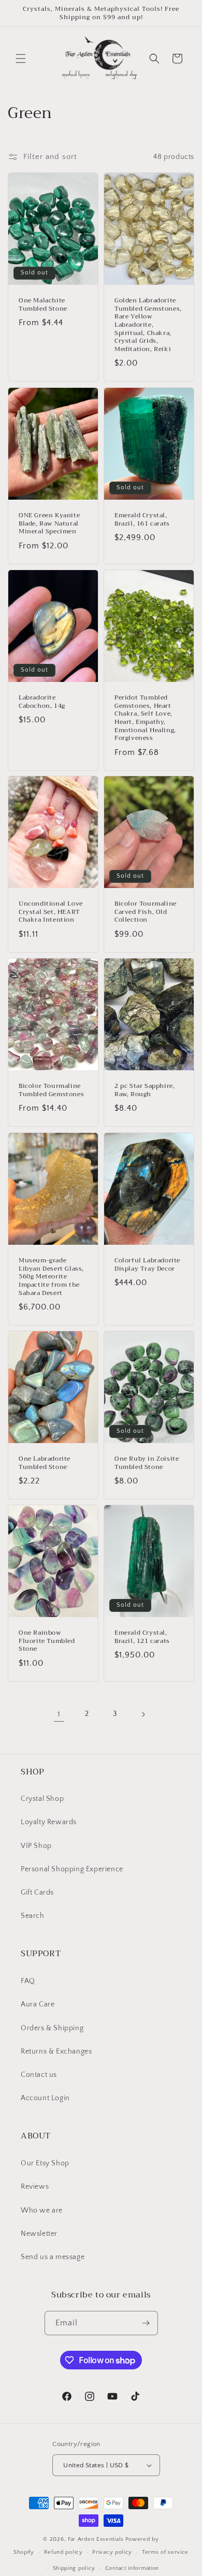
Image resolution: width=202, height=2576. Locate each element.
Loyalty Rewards (49, 1822)
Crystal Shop (42, 1799)
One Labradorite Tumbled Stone (45, 1463)
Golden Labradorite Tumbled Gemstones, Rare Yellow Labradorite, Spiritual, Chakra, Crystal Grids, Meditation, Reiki (148, 325)
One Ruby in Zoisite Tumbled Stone (147, 1463)
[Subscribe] (146, 2323)
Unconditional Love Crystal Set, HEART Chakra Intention (51, 913)
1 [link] (59, 1714)
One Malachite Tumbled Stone (43, 305)
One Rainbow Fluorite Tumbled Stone (47, 1642)
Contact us (39, 2075)
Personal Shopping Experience (72, 1869)
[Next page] (143, 1714)
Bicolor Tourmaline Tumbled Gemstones (51, 1091)
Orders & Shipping (52, 2028)
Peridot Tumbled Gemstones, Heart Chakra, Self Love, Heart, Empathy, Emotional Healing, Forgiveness (145, 718)
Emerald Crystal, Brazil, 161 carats (142, 520)
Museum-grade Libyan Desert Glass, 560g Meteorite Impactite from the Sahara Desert (51, 1277)
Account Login (45, 2098)
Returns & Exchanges (56, 2051)
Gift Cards (37, 1893)
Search (33, 1916)
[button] (21, 59)
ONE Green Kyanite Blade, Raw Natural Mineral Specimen (49, 524)
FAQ (28, 1981)
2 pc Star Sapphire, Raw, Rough (145, 1091)
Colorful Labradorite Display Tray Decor (147, 1265)
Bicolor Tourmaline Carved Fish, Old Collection (146, 913)
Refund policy (63, 2552)
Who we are (42, 2210)
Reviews (35, 2187)
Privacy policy (112, 2552)
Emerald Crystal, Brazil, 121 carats (142, 1638)
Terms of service (165, 2552)
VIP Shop (36, 1846)
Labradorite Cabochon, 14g (42, 702)
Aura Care (38, 2004)
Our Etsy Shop (45, 2163)
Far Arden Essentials (96, 2539)
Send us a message (53, 2257)
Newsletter (39, 2234)
